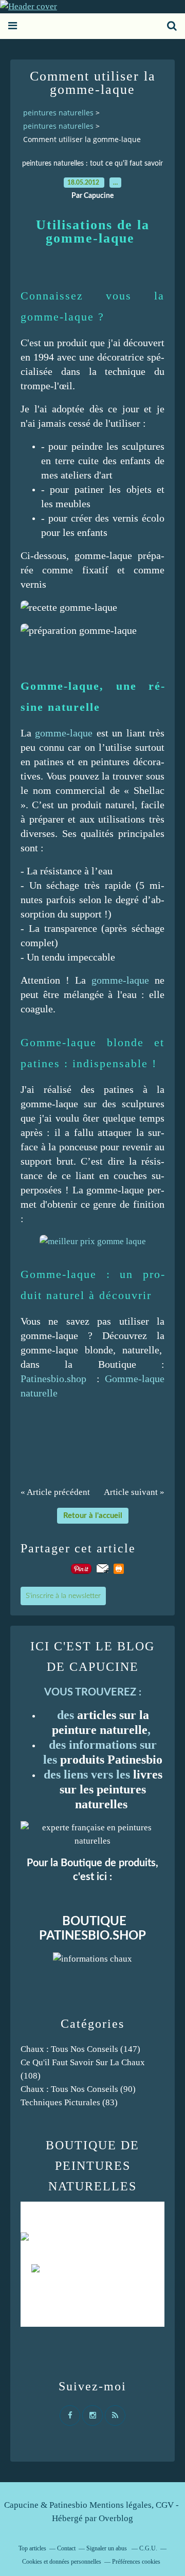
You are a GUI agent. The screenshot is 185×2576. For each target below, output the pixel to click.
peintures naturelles (58, 113)
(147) (80, 2049)
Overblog (116, 2518)
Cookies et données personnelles (62, 2562)
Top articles (32, 2548)
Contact (66, 2548)
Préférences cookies (136, 2562)
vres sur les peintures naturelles (111, 1789)
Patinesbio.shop (53, 1379)
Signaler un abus (107, 2548)
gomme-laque (64, 733)
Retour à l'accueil (93, 1516)
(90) (78, 2089)
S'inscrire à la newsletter (63, 1596)
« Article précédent (55, 1492)
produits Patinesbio (111, 1760)
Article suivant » (134, 1492)
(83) (69, 2102)
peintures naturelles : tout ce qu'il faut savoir (92, 164)
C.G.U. (148, 2548)
